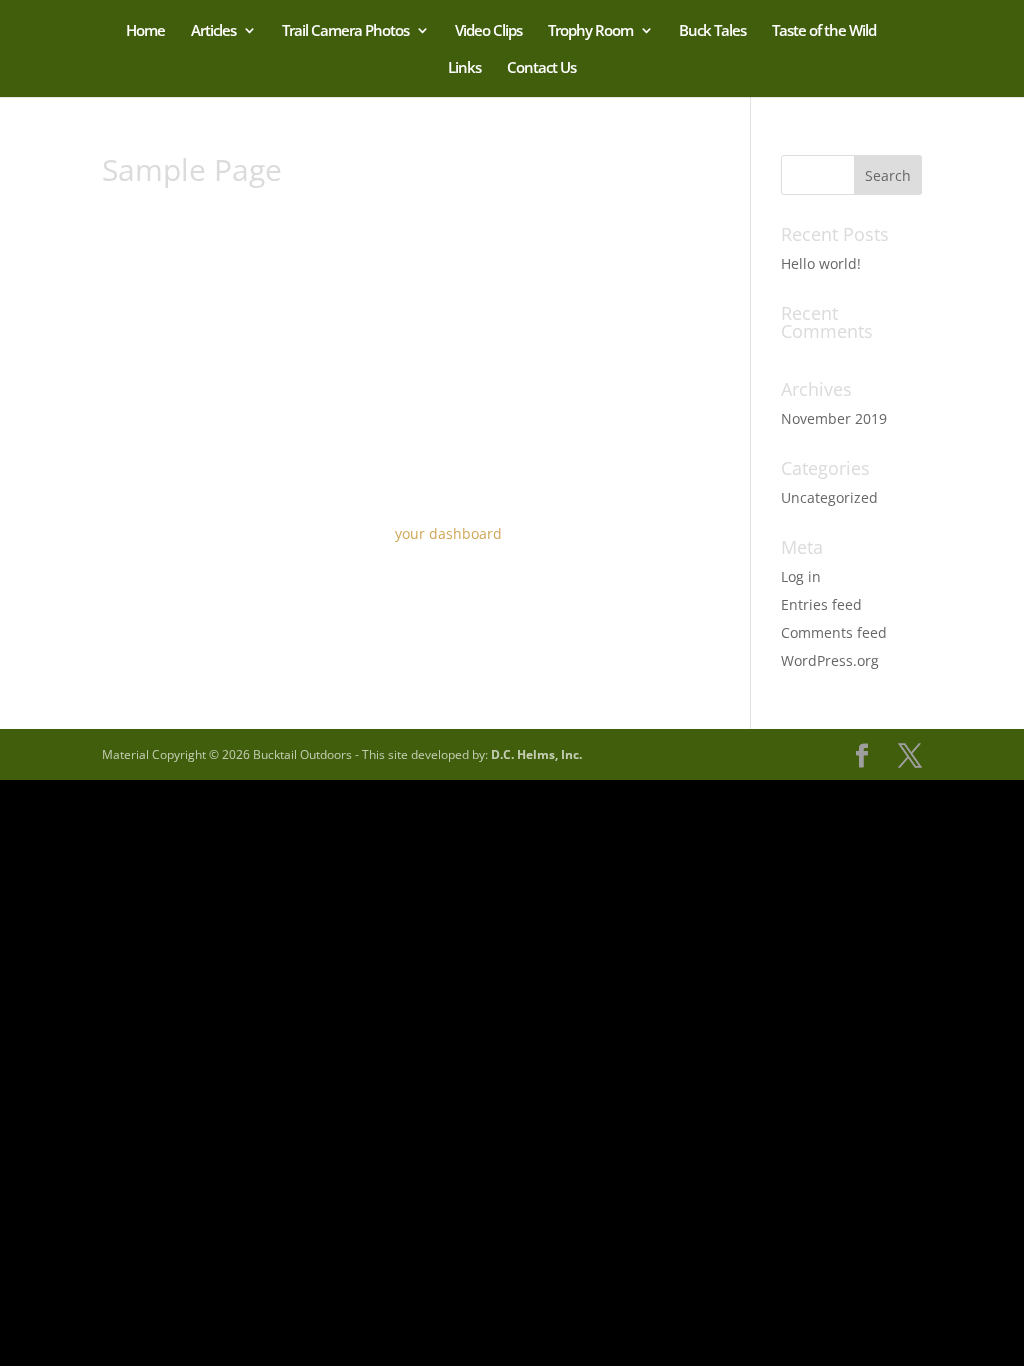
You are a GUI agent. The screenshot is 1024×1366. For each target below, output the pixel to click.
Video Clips (488, 31)
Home (145, 31)
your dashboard (448, 533)
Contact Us (541, 68)
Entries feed (821, 604)
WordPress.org (830, 660)
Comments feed (834, 632)
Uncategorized (829, 497)
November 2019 (834, 418)
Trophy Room (590, 31)
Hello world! (821, 263)
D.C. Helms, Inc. (536, 754)
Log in (801, 576)
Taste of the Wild (824, 31)
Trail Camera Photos (345, 31)
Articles (213, 31)
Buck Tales (712, 31)
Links (464, 68)
